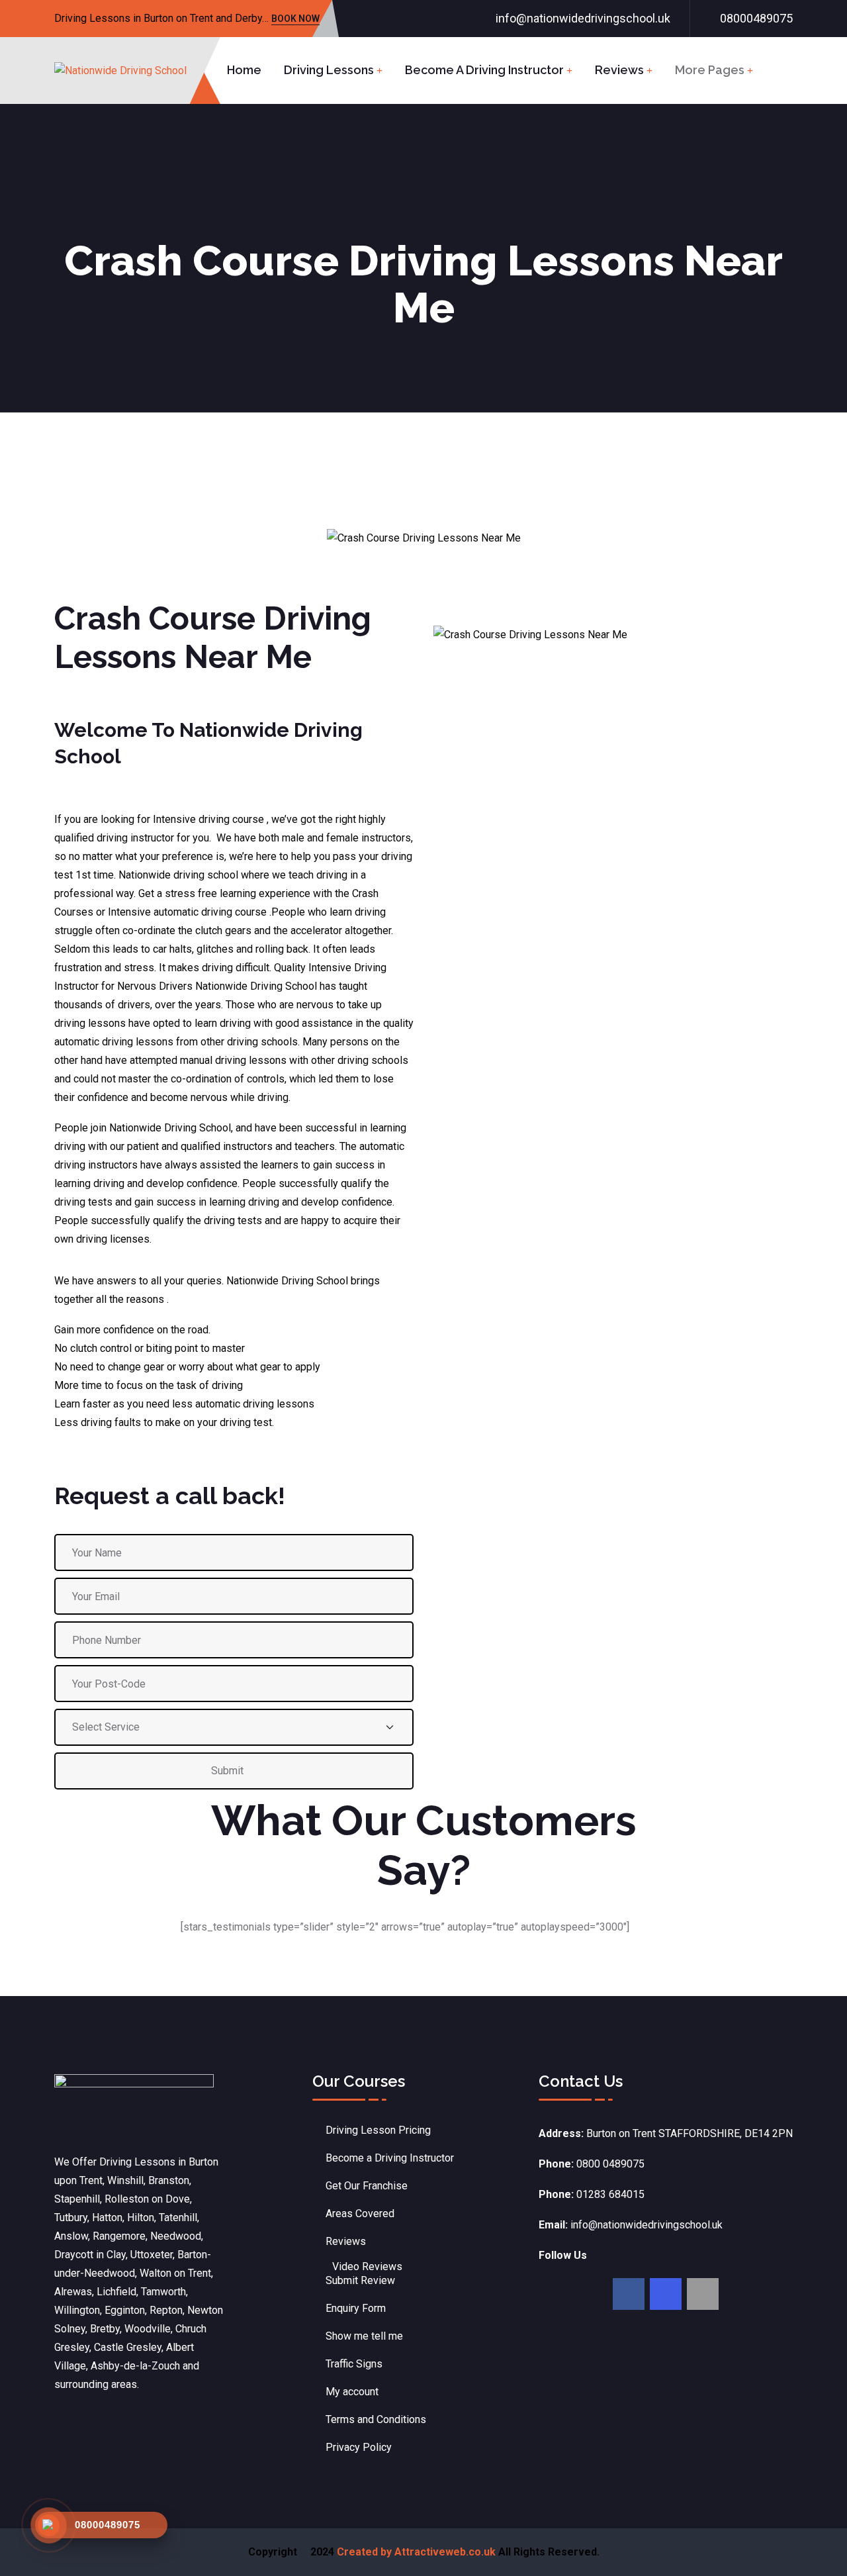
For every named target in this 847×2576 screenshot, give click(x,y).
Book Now (295, 20)
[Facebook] (629, 2294)
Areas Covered (360, 2214)
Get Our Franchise (367, 2186)
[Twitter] (666, 2294)
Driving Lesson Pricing (378, 2130)
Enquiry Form (356, 2308)
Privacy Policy (359, 2447)
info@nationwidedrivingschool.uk (583, 18)
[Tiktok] (703, 2294)
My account (352, 2392)
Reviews (619, 70)
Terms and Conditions (376, 2419)
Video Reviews (367, 2266)
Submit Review (360, 2280)
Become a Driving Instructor (484, 70)
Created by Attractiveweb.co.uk (416, 2552)
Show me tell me (364, 2336)
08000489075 (756, 18)
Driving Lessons (329, 70)
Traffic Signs (354, 2364)
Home (244, 70)
